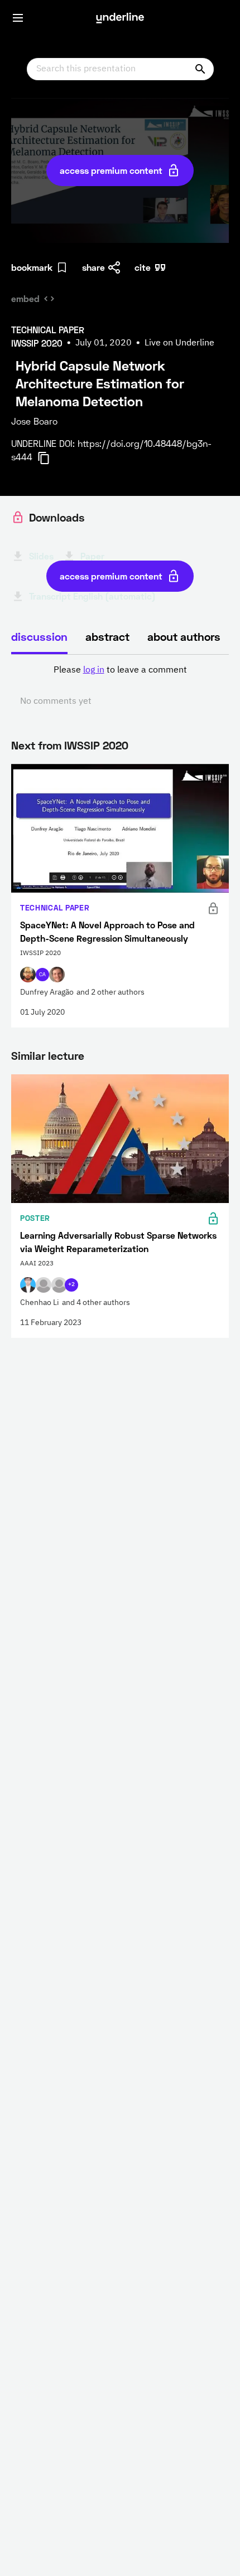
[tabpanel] (120, 686)
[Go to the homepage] (120, 18)
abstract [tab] (107, 636)
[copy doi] (50, 458)
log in (94, 670)
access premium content (111, 170)
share (93, 267)
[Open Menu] (18, 18)
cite (143, 267)
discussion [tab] (39, 636)
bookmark (32, 267)
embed (25, 298)
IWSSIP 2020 (96, 745)
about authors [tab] (184, 636)
